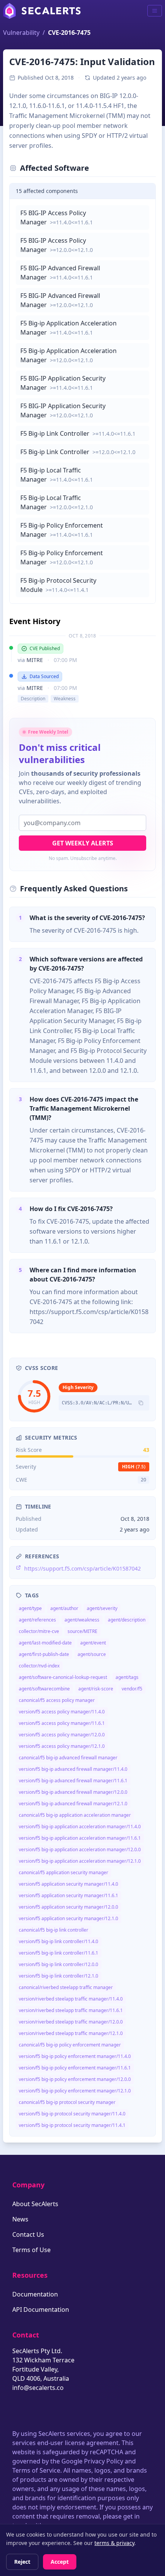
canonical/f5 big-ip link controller (54, 1930)
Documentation (35, 2294)
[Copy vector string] (141, 1403)
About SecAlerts (35, 2204)
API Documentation (41, 2310)
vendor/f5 (132, 1689)
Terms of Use (31, 2250)
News (20, 2219)
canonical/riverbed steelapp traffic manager (66, 1987)
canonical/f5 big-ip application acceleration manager (75, 1815)
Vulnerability (21, 33)
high (134, 1467)
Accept (60, 2562)
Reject (22, 2562)
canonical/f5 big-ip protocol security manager (67, 2102)
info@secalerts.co (38, 2388)
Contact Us (28, 2234)
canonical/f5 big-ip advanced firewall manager (68, 1758)
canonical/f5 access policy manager (57, 1700)
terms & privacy (114, 2543)
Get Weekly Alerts (83, 843)
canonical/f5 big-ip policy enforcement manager (70, 2045)
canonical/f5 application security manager (64, 1872)
